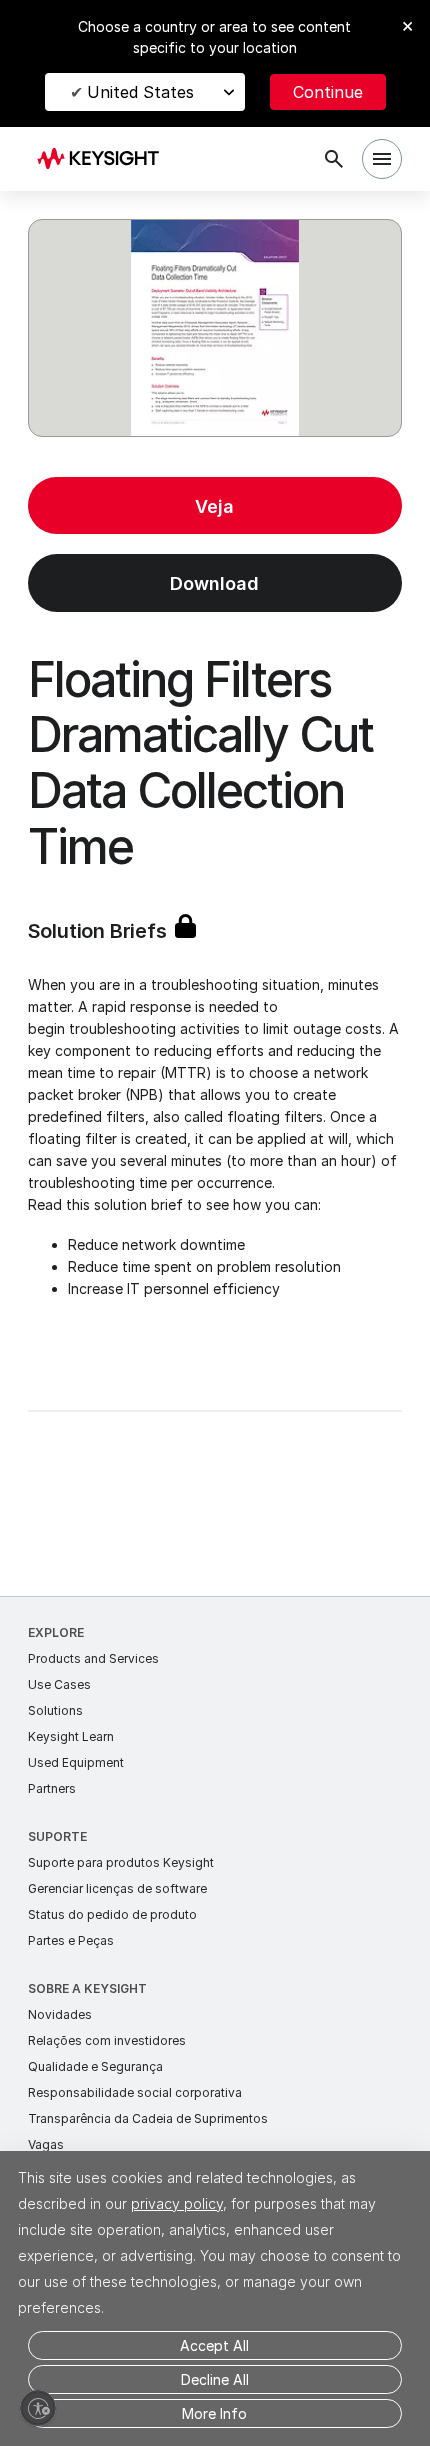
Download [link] (214, 583)
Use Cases (59, 1684)
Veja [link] (214, 506)
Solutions (55, 1710)
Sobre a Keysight (87, 1988)
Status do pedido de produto (112, 1914)
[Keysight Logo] (104, 159)
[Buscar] (334, 159)
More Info (214, 2413)
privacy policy (177, 2203)
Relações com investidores (107, 2040)
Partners (52, 1788)
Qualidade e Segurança (95, 2066)
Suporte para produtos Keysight (121, 1862)
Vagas (46, 2144)
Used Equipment (76, 1762)
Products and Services (93, 1658)
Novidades (60, 2014)
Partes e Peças (71, 1940)
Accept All (214, 2345)
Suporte (57, 1836)
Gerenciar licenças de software (117, 1888)
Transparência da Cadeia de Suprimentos (148, 2118)
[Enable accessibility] (38, 2408)
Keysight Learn (71, 1736)
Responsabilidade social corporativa (135, 2092)
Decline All (215, 2379)
